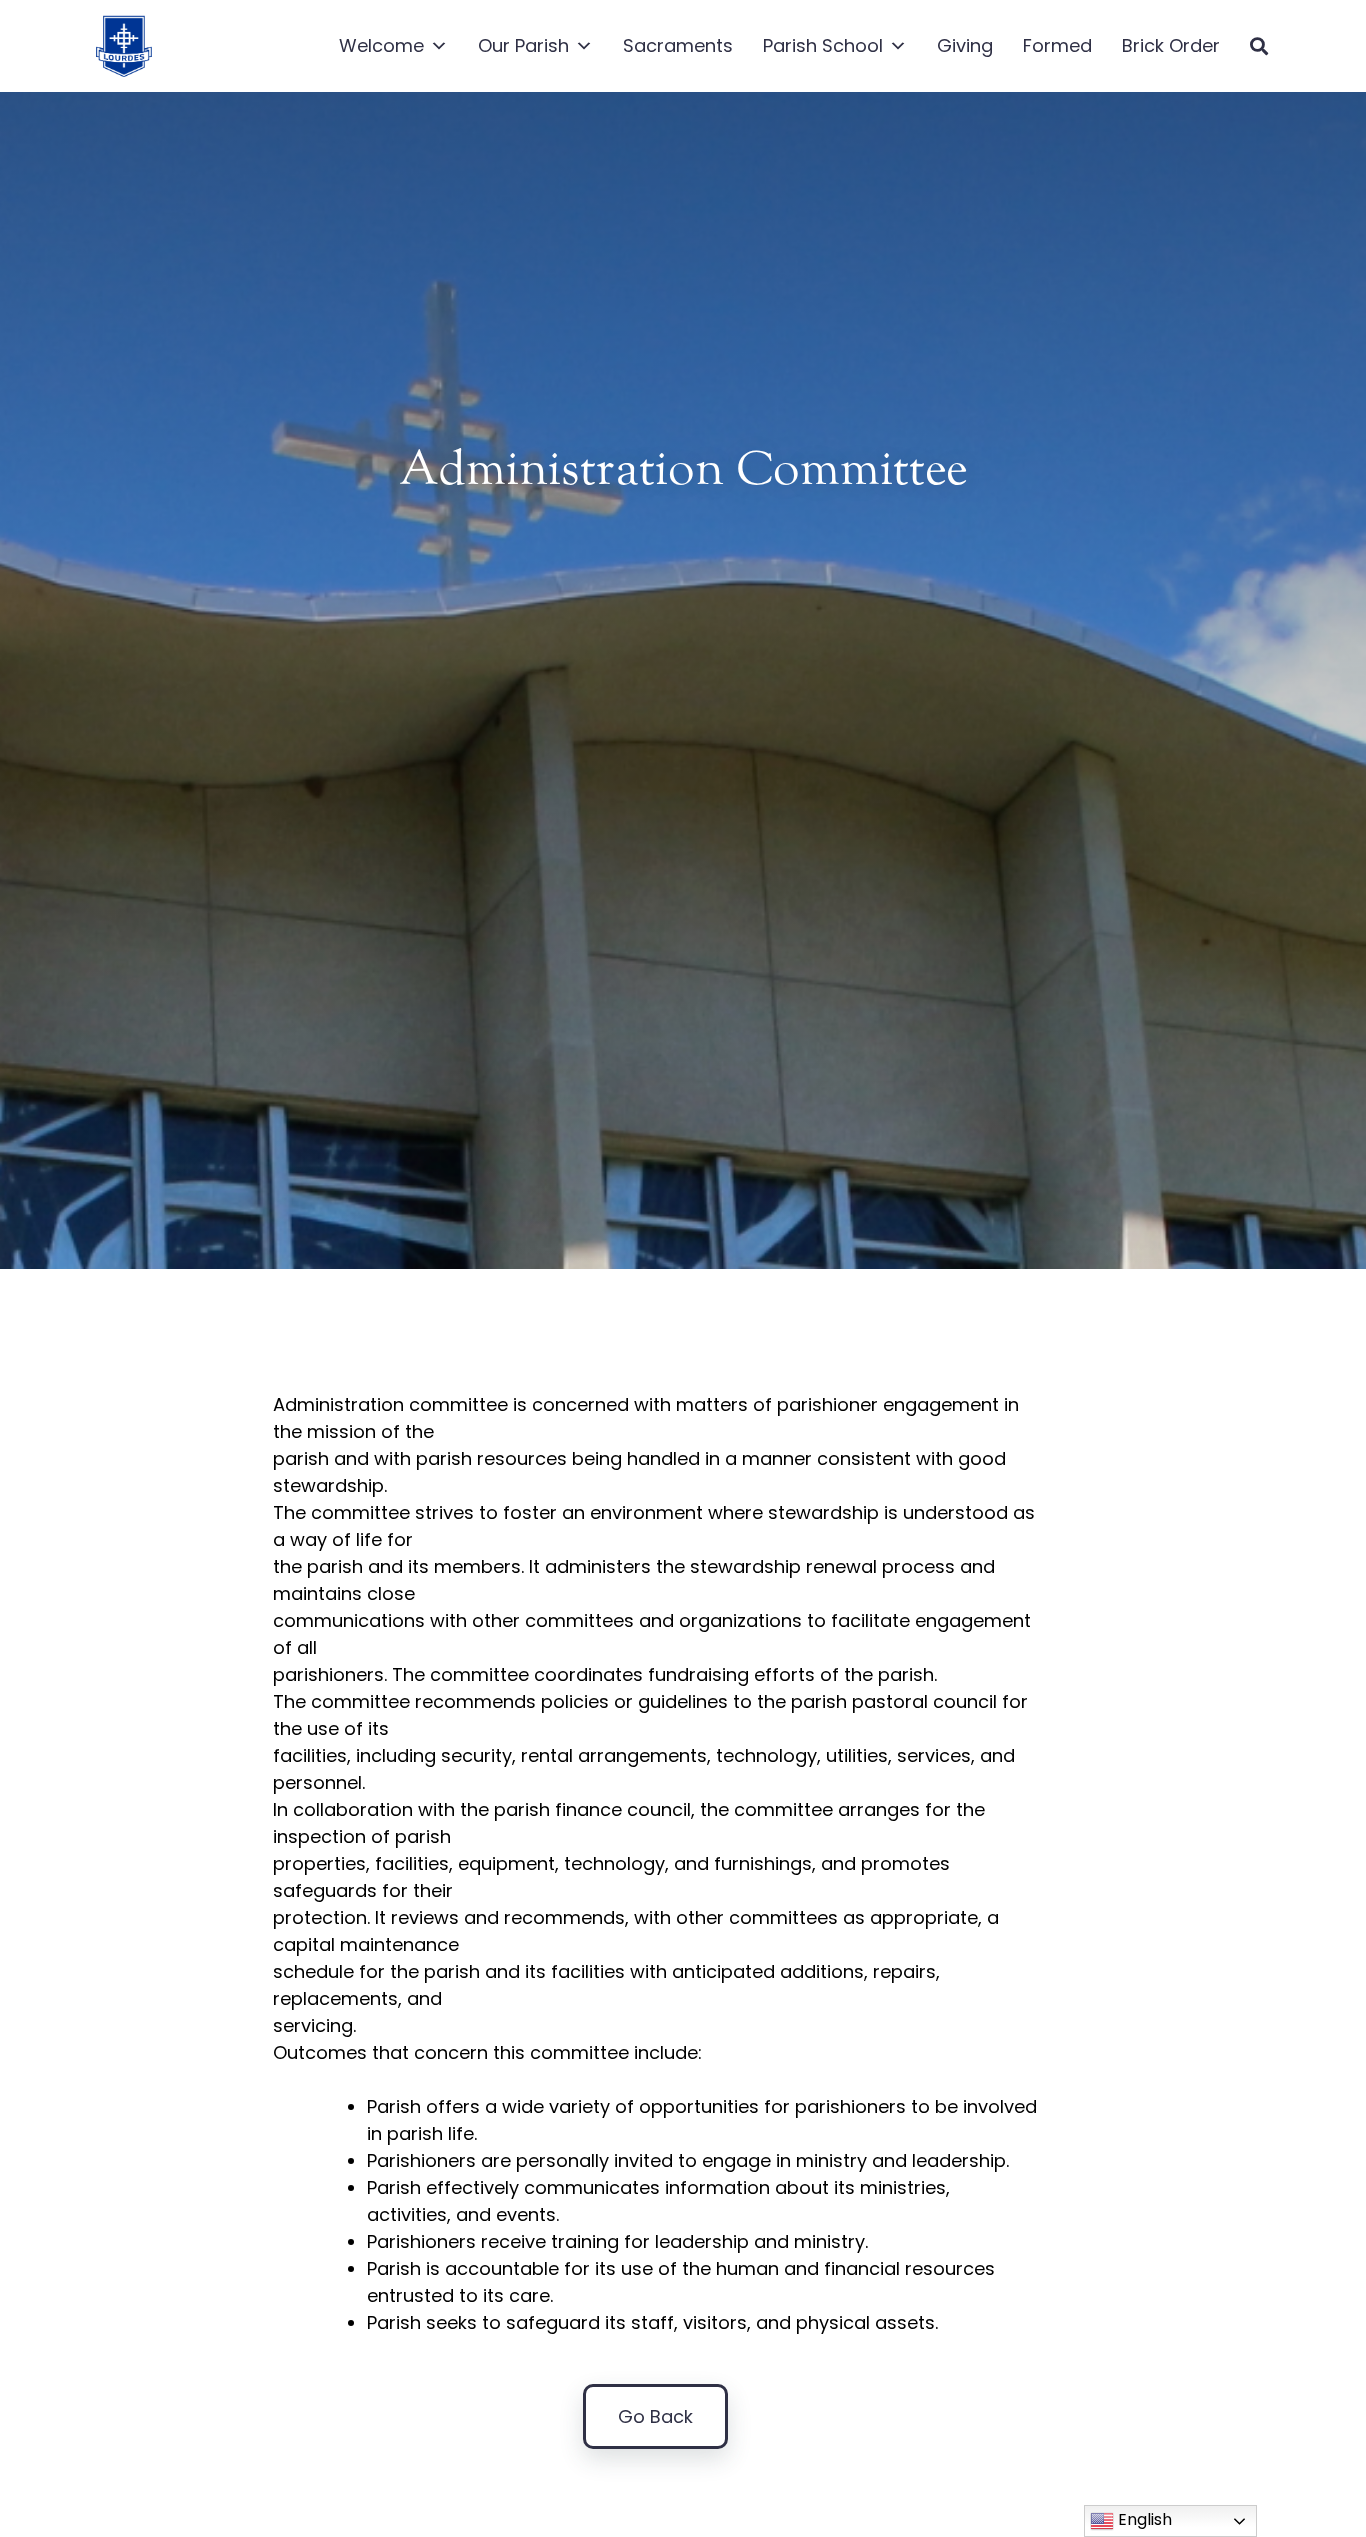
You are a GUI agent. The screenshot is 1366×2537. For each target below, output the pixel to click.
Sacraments (678, 45)
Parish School (823, 45)
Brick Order (1171, 45)
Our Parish (523, 45)
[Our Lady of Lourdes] (123, 46)
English (1143, 2519)
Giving (965, 45)
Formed (1057, 45)
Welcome (381, 45)
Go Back (655, 2416)
